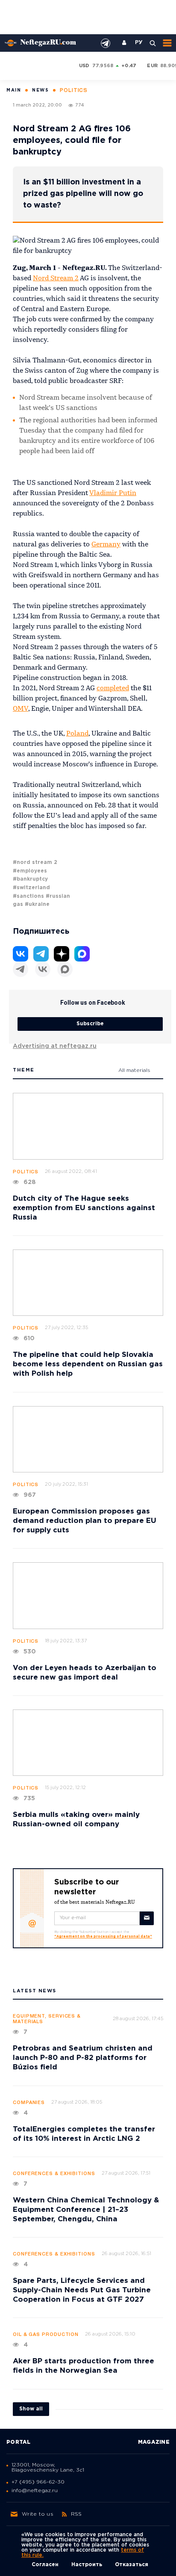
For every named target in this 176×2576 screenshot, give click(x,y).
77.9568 (103, 66)
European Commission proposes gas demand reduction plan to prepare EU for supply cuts (85, 1521)
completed (113, 689)
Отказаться (132, 2565)
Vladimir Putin (113, 493)
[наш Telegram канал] (106, 43)
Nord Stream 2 (56, 279)
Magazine (154, 2442)
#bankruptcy (30, 879)
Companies (29, 2103)
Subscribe (90, 1024)
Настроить (87, 2565)
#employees (30, 871)
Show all (31, 2409)
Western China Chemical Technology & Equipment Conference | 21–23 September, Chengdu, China (86, 2210)
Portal (19, 2442)
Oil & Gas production (46, 2335)
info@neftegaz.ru (35, 2491)
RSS (76, 2514)
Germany (106, 545)
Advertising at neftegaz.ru (55, 1046)
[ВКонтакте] (43, 969)
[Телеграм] (21, 969)
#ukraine (37, 904)
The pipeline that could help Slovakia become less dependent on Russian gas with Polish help (88, 1364)
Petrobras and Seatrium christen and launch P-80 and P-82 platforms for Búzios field (83, 2058)
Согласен (45, 2565)
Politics (26, 1172)
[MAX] (65, 969)
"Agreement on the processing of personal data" (103, 1936)
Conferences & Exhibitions (54, 2174)
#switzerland (31, 888)
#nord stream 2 (35, 862)
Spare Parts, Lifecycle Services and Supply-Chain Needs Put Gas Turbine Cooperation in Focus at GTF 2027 (82, 2290)
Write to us (38, 2514)
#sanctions (28, 896)
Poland (77, 734)
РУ (139, 43)
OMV (21, 709)
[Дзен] (62, 954)
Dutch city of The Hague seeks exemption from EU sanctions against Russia (84, 1208)
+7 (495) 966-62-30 (38, 2482)
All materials (134, 1070)
